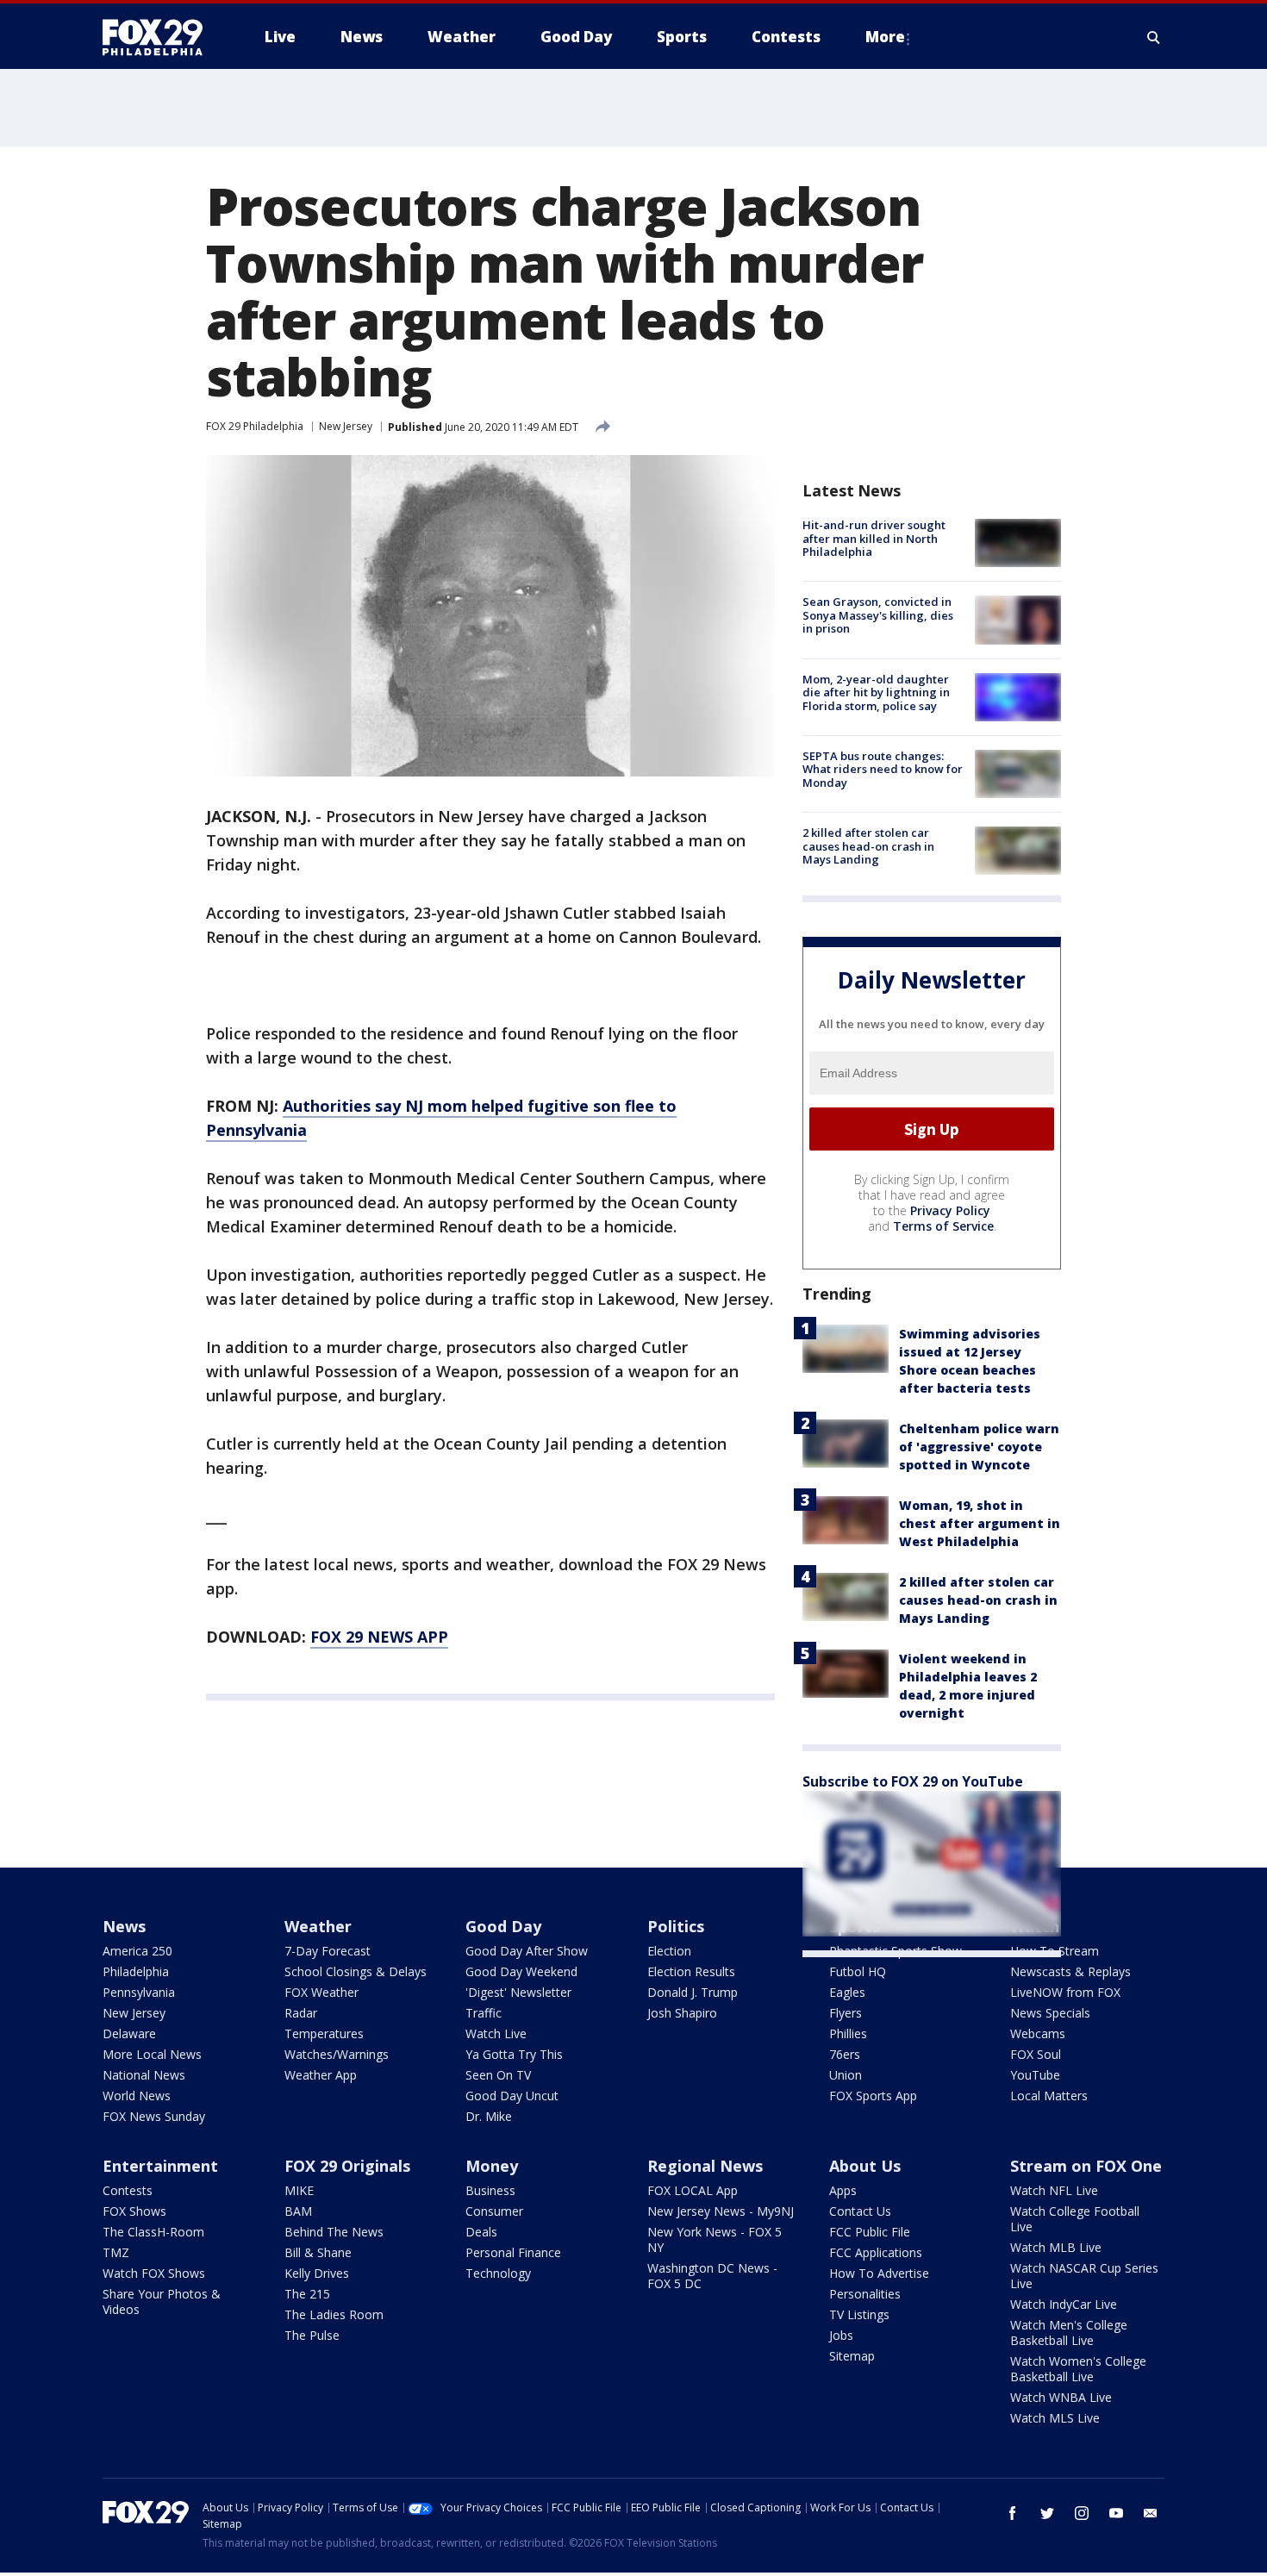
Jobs (841, 2335)
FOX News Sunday (154, 2116)
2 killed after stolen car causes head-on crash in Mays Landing (868, 846)
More (885, 37)
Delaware (129, 2033)
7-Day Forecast (328, 1951)
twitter (1047, 2513)
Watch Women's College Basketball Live (1078, 2369)
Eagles (847, 1992)
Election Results (691, 1971)
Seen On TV (498, 2075)
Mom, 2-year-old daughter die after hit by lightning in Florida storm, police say (876, 692)
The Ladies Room (334, 2314)
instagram (1082, 2513)
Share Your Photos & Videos (162, 2302)
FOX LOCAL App (693, 2190)
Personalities (865, 2294)
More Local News (152, 2054)
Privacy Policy (950, 1210)
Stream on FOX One (1086, 2166)
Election (669, 1951)
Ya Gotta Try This (514, 2054)
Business (490, 2190)
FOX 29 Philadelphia (255, 426)
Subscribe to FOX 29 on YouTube (913, 1781)
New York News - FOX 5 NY (715, 2239)
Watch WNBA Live (1061, 2397)
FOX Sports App (873, 2096)
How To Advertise (879, 2273)
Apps (843, 2190)
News (124, 1926)
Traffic (484, 2013)
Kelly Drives (317, 2273)
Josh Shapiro (682, 2013)
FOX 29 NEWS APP (379, 1637)
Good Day (503, 1926)
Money (492, 2166)
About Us (865, 2166)
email (1151, 2513)
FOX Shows (134, 2211)
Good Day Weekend (521, 1971)
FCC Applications (876, 2252)
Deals (481, 2232)
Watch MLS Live (1055, 2418)
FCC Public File (870, 2232)
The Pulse (312, 2335)
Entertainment (160, 2166)
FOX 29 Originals (347, 2166)
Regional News (705, 2166)
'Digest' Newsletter (518, 1992)
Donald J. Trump (693, 1992)
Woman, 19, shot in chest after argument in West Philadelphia (980, 1523)
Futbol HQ (858, 1971)
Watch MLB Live (1056, 2247)
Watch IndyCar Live (1064, 2304)
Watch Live (496, 2033)
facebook (1013, 2513)
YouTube (1035, 2075)
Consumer (494, 2211)
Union (846, 2075)
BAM (298, 2211)
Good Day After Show (527, 1951)
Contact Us (860, 2211)
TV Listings (859, 2314)
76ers (845, 2054)
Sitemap (852, 2356)
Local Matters (1049, 2096)
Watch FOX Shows (154, 2273)
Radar (301, 2013)
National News (144, 2075)
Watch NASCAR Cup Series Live (1084, 2276)
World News (137, 2096)
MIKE (299, 2190)
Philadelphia (136, 1971)
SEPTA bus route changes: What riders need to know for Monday (883, 769)
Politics (676, 1926)
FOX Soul (1036, 2054)
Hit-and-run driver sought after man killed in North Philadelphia (874, 538)
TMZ (116, 2252)
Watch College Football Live (1075, 2219)
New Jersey (346, 426)
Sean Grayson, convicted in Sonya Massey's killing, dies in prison (878, 615)
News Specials (1050, 2013)
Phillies (848, 2033)
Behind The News (334, 2232)
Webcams (1038, 2033)
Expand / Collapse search (1154, 37)
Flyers (846, 2013)
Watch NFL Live (1054, 2190)
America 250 (137, 1951)
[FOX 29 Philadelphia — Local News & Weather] (159, 37)
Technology (498, 2273)
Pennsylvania (139, 1992)
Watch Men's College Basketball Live (1069, 2333)
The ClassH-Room (153, 2232)
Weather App (321, 2075)
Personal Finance (513, 2252)
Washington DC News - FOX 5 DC (712, 2276)
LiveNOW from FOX (1065, 1992)
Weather (318, 1926)
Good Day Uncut (512, 2096)
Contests (128, 2190)
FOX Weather (321, 1992)
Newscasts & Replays (1070, 1971)
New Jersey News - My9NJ (721, 2211)
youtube (1116, 2513)
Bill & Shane (318, 2252)
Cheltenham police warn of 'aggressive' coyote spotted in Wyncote (979, 1447)
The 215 (307, 2294)
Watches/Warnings (337, 2054)
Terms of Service (943, 1226)
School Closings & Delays (356, 1971)
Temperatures (324, 2033)
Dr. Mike (489, 2116)
